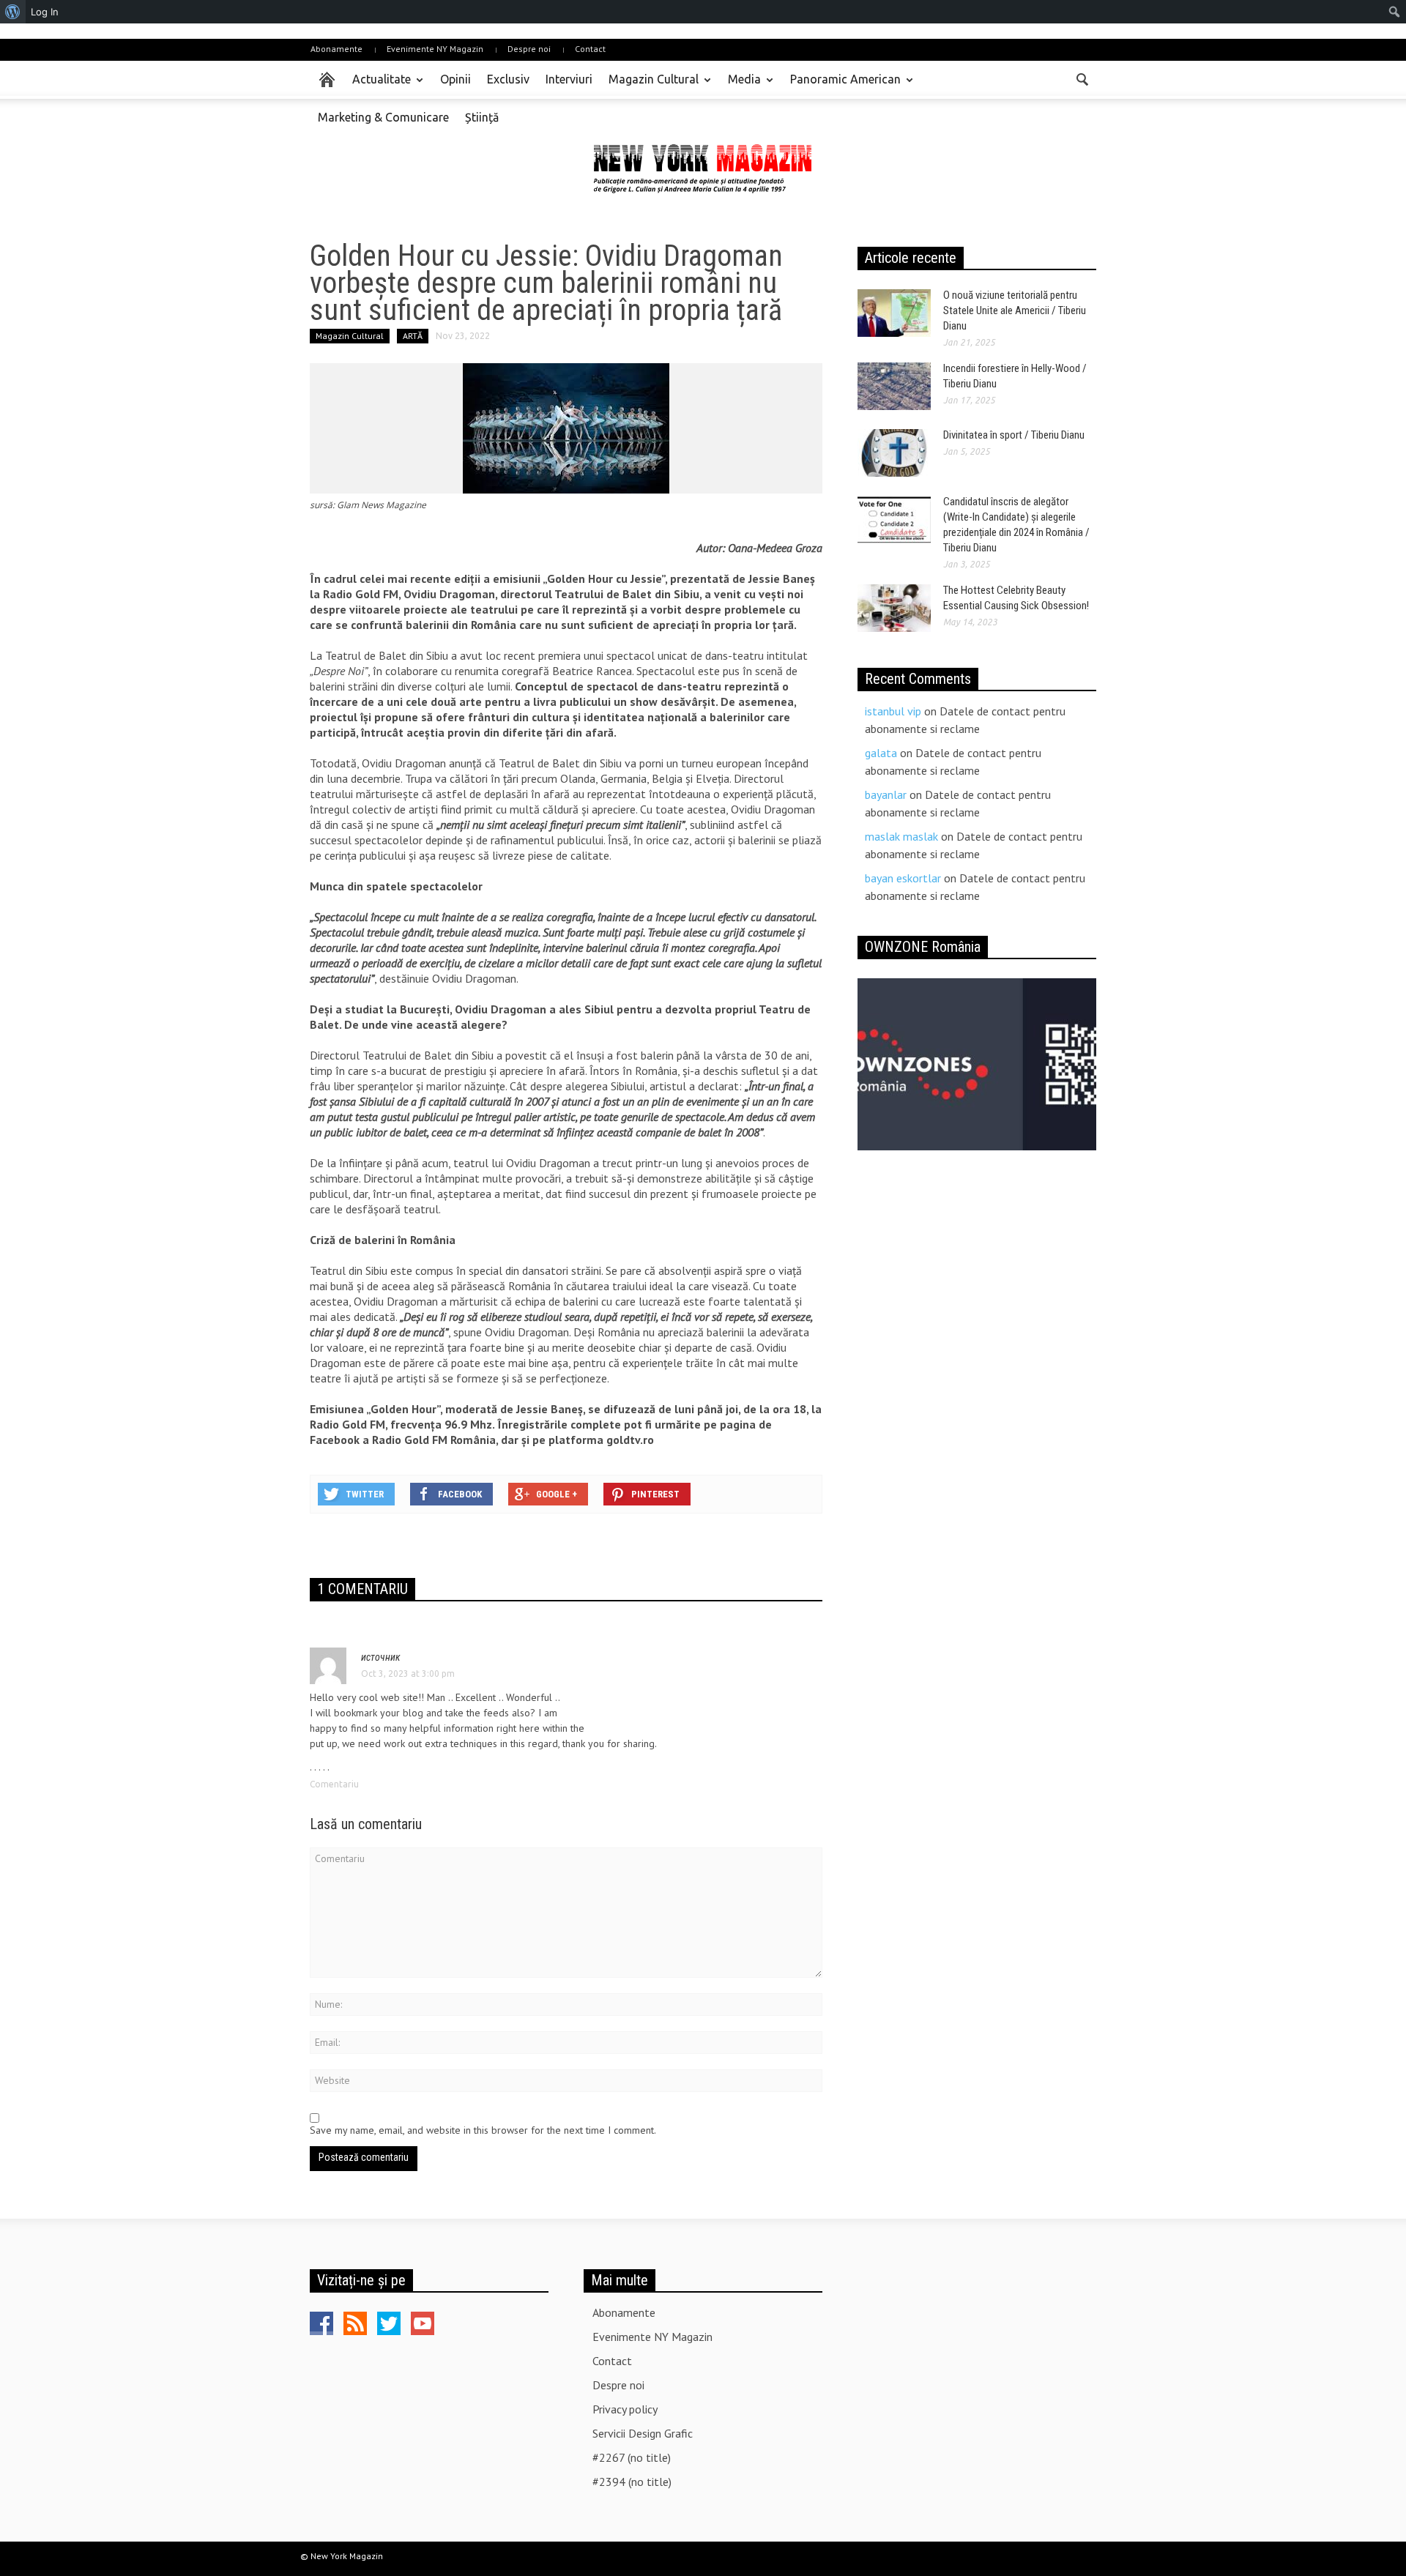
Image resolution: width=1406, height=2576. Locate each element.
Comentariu (334, 1784)
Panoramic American (841, 86)
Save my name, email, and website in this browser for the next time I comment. (483, 2130)
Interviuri (569, 79)
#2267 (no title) (632, 2457)
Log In (45, 12)
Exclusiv (508, 79)
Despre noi (529, 49)
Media (740, 86)
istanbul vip (893, 711)
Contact (590, 49)
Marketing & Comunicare (383, 117)
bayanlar (886, 794)
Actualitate (377, 86)
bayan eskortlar (903, 878)
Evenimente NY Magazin (435, 49)
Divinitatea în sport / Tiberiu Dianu (1014, 435)
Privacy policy (625, 2409)
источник (381, 1657)
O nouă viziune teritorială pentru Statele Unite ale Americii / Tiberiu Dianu (1015, 310)
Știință (482, 117)
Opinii (455, 79)
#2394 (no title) (632, 2482)
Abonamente (336, 49)
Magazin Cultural (650, 86)
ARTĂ (413, 336)
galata (881, 753)
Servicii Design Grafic (643, 2433)
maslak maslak (901, 836)
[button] (1082, 78)
